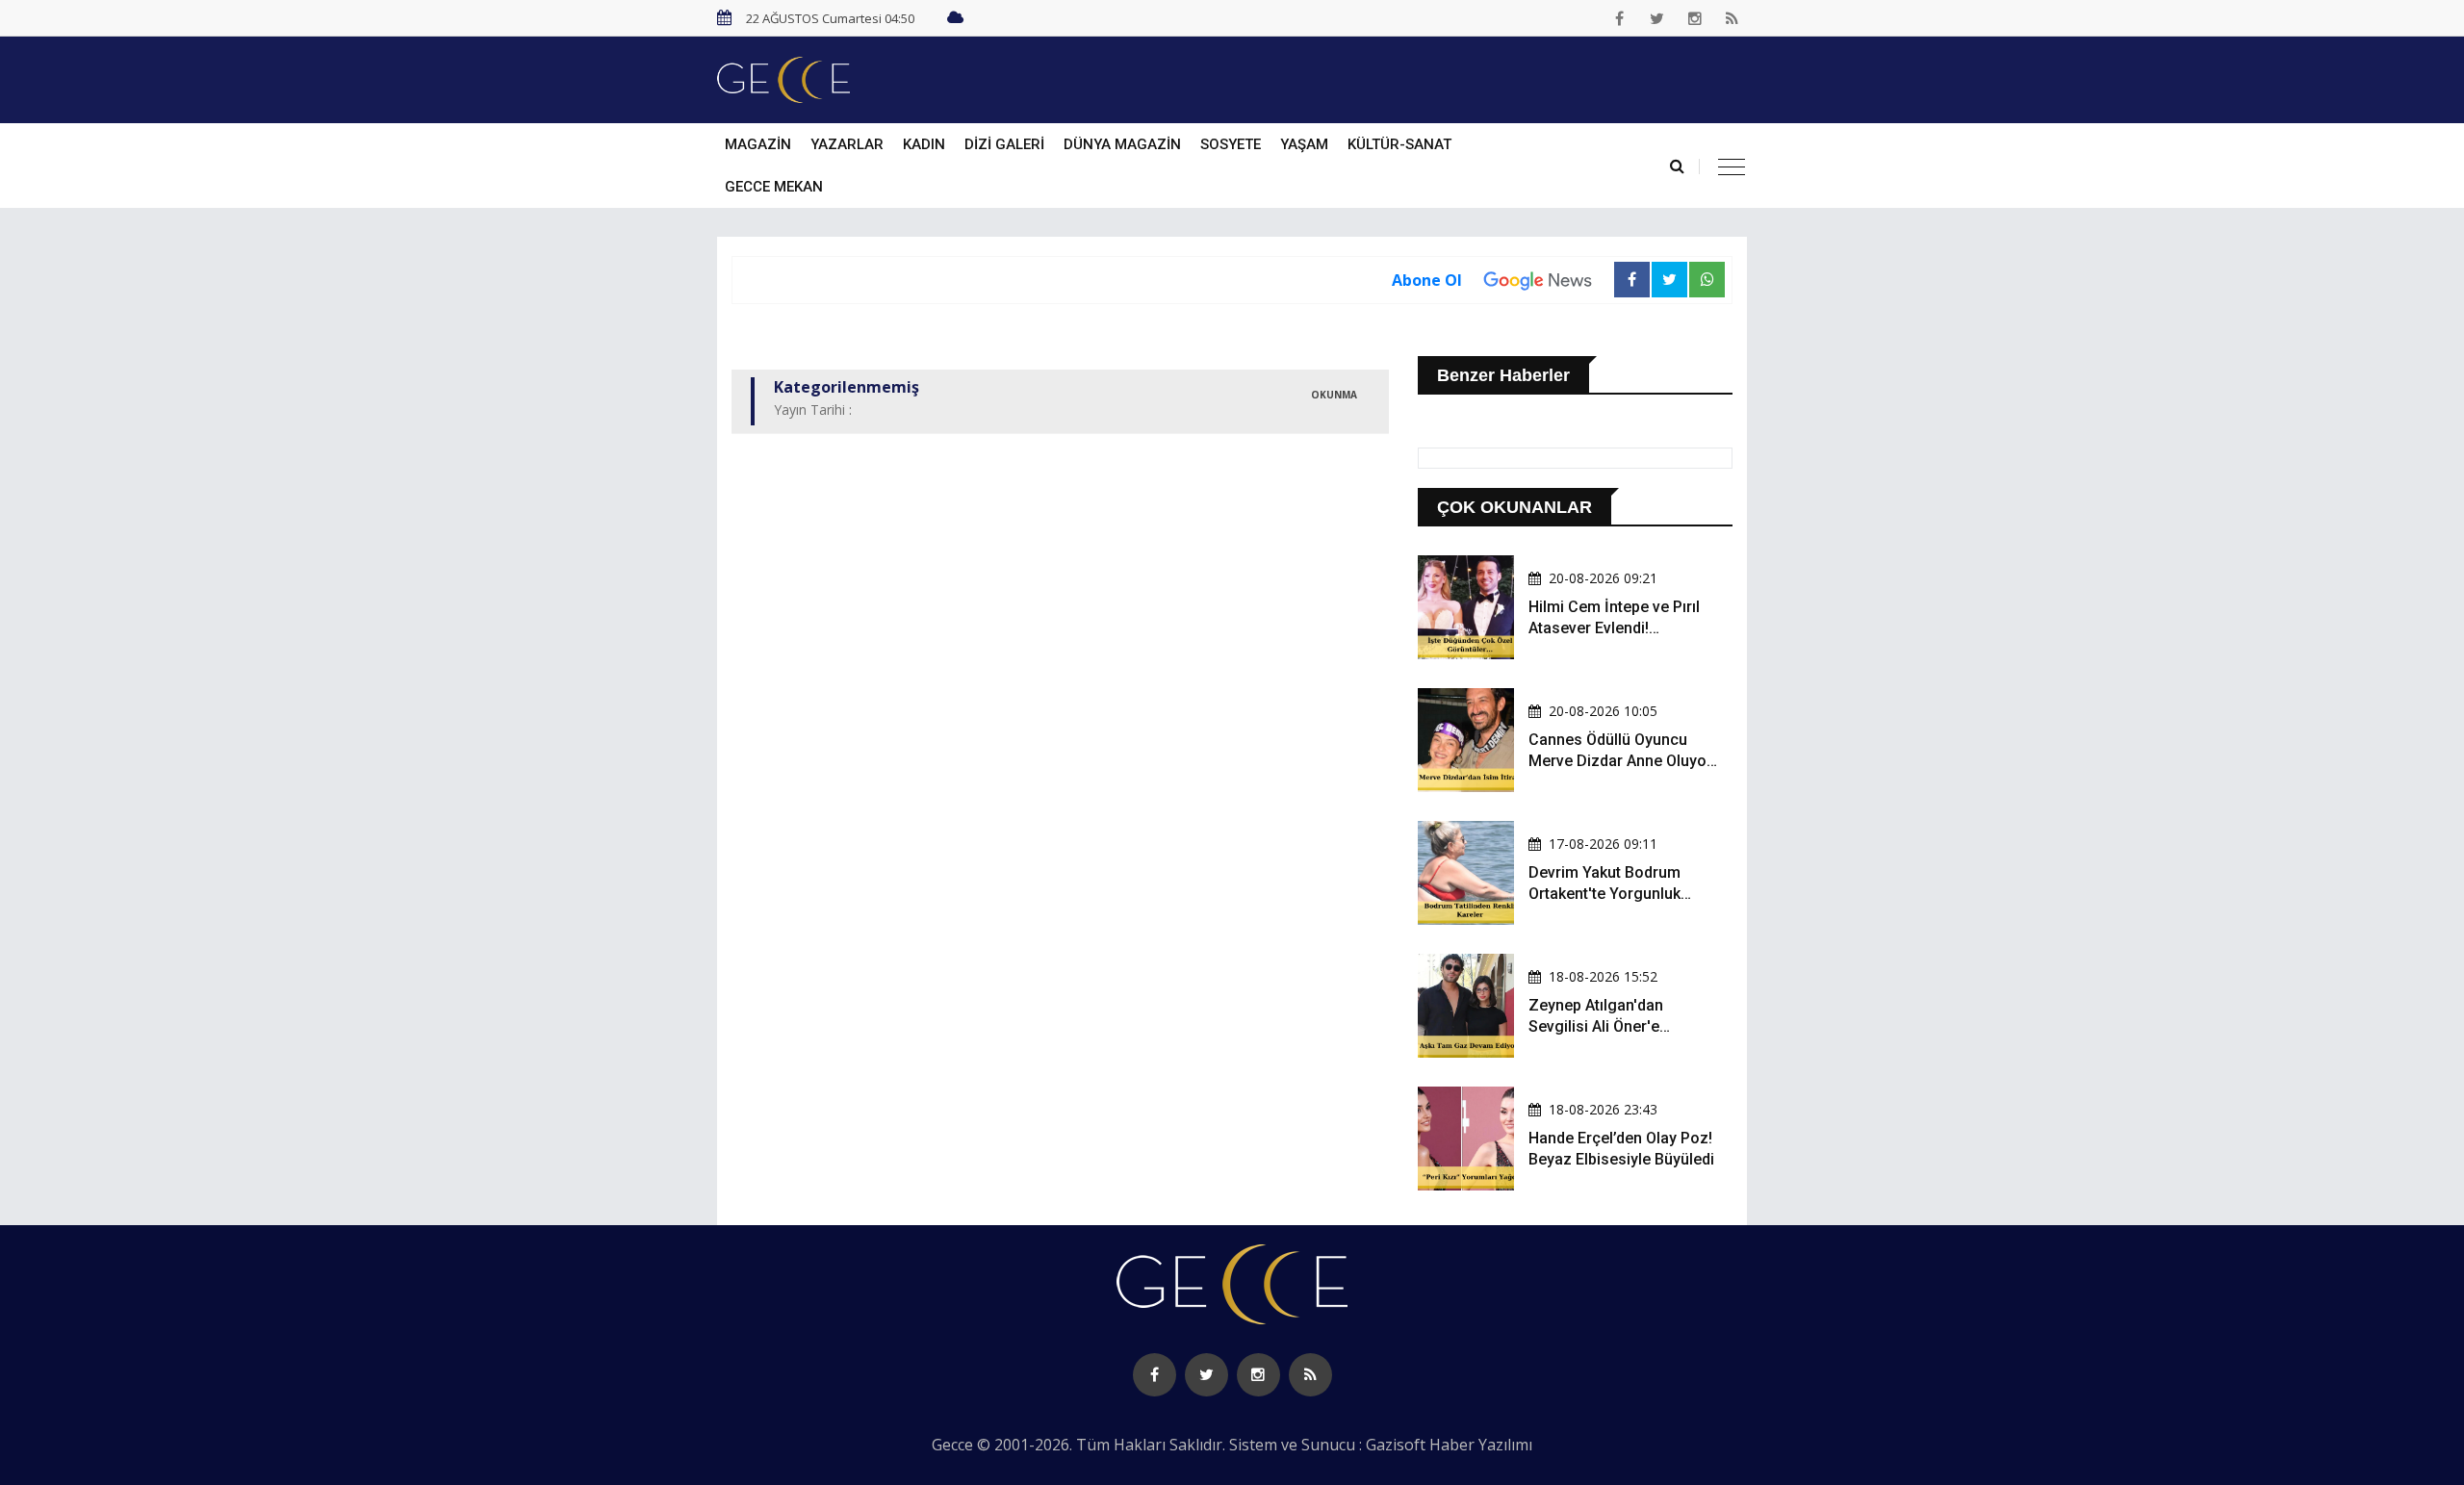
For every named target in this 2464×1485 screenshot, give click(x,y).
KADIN (924, 144)
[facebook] (1620, 18)
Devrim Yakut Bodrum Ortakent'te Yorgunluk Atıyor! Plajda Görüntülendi (1622, 894)
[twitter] (1657, 18)
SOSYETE (1231, 144)
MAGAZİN (758, 144)
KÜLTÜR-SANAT (1399, 144)
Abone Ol (1427, 280)
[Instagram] (1695, 18)
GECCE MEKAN (774, 187)
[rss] (1732, 18)
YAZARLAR (847, 144)
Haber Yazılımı (1481, 1445)
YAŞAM (1304, 144)
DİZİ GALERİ (1004, 144)
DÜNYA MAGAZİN (1122, 144)
